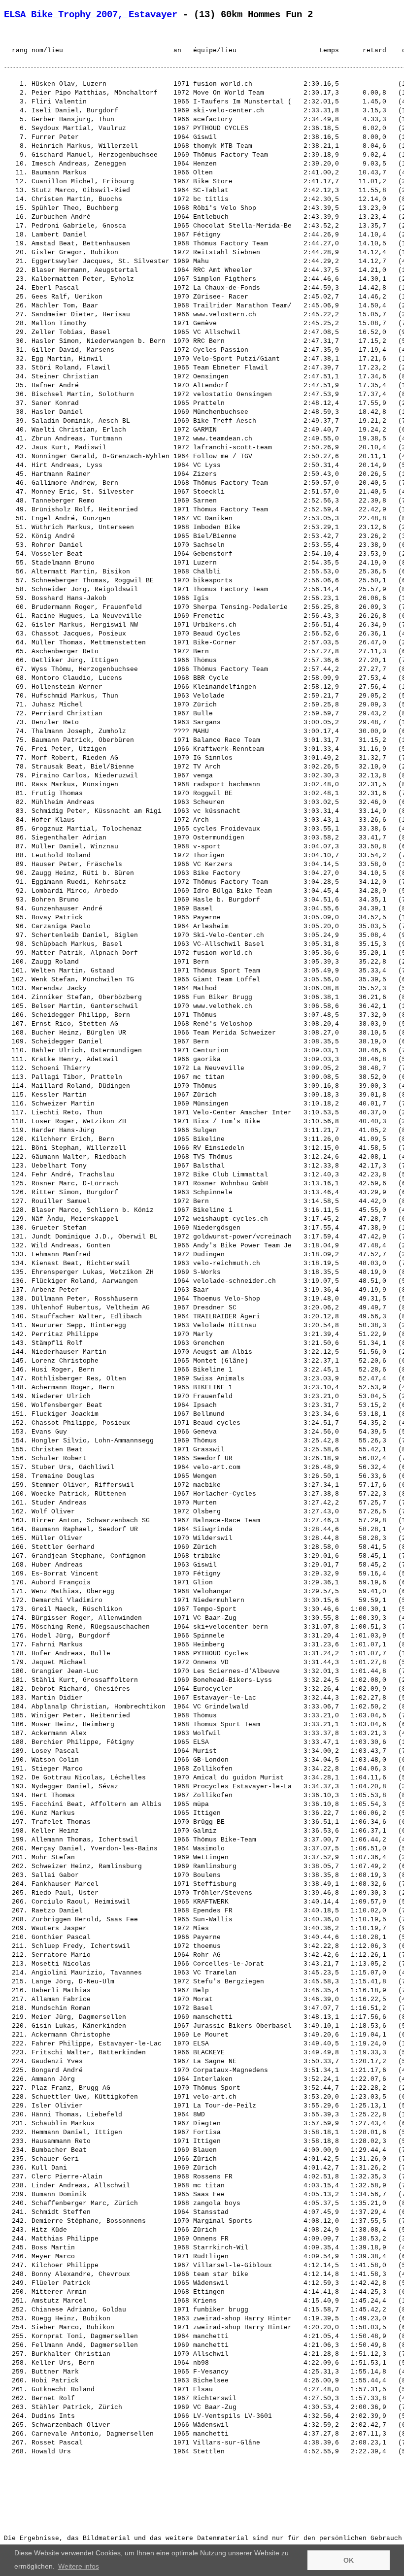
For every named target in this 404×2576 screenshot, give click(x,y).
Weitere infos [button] (79, 2566)
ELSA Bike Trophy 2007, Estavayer (91, 15)
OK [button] (349, 2560)
